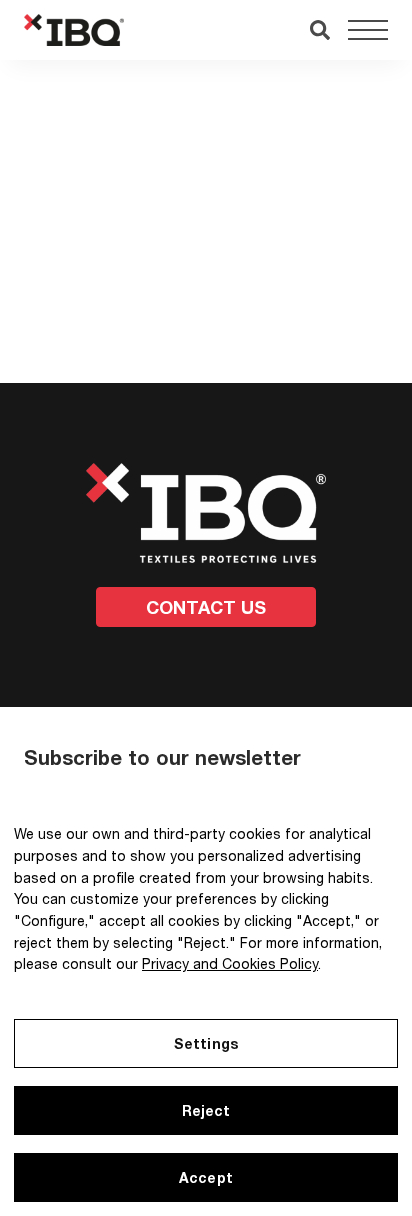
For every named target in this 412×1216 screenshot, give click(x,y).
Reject (206, 1110)
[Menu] (368, 30)
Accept (206, 1177)
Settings (206, 1043)
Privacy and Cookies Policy (230, 963)
